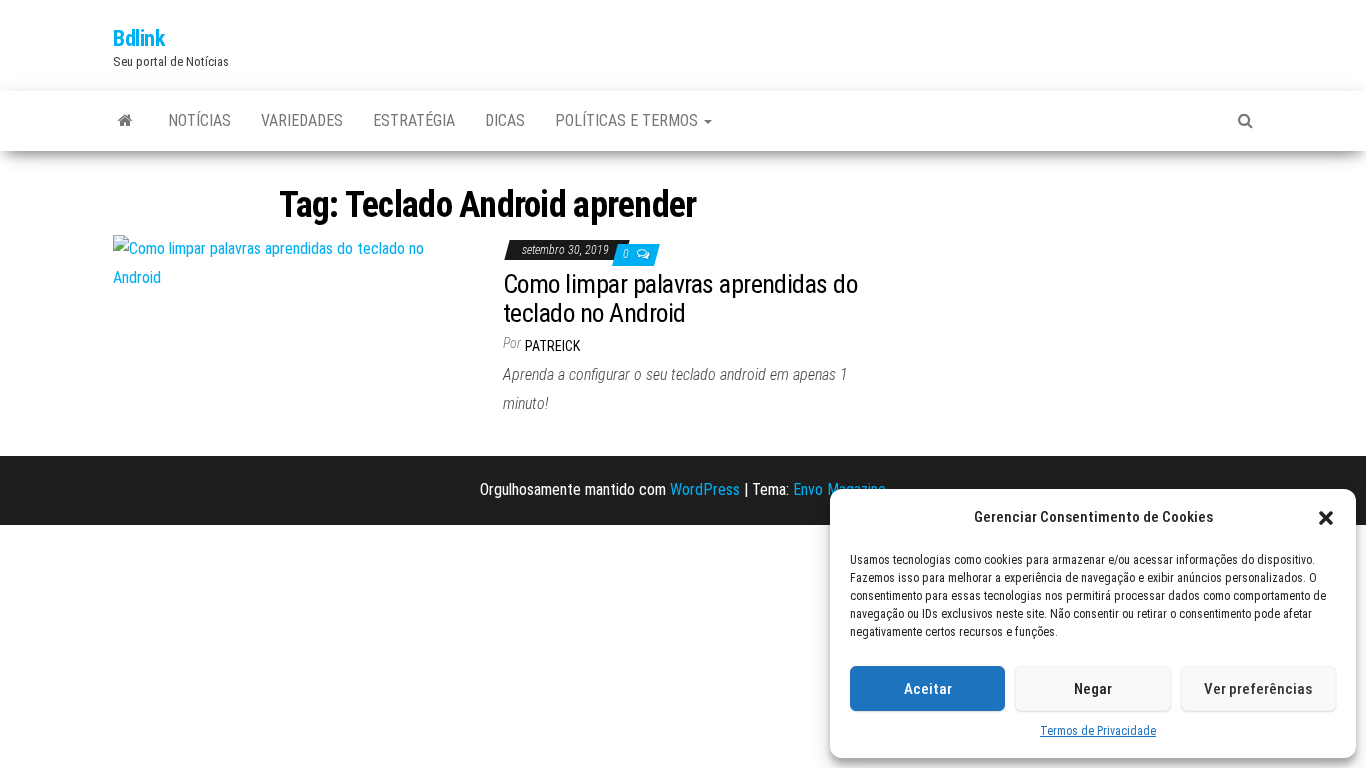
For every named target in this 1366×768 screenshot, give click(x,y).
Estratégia (414, 120)
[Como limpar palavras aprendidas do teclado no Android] (293, 262)
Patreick (552, 346)
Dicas (505, 120)
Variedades (302, 120)
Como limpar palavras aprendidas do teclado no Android (680, 298)
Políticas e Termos (628, 120)
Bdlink (138, 38)
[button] (1326, 518)
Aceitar (928, 689)
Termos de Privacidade (1098, 731)
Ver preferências (1258, 689)
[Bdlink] (125, 121)
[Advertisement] (1073, 306)
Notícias (199, 120)
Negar (1093, 689)
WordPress (705, 489)
